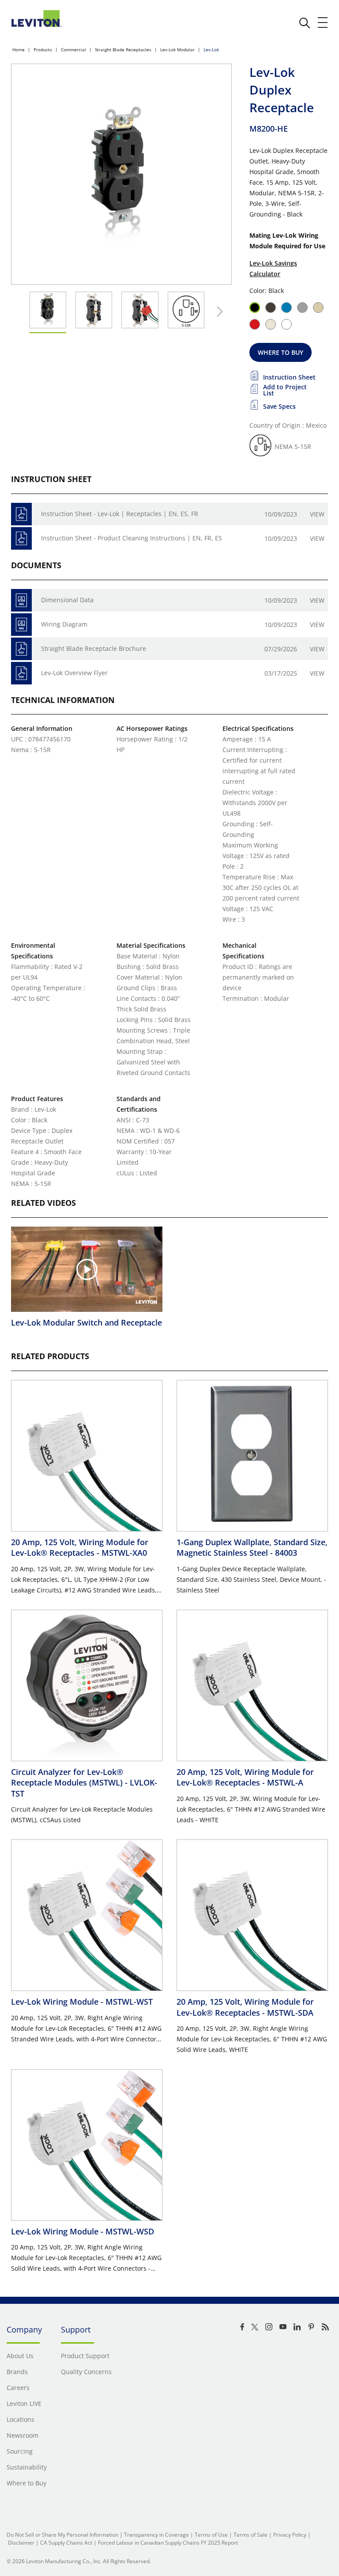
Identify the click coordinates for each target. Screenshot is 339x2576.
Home (19, 49)
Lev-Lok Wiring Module (82, 2002)
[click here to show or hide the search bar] (305, 23)
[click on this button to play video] (87, 1269)
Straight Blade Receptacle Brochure (94, 648)
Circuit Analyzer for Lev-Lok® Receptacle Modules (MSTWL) (84, 1783)
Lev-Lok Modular (177, 49)
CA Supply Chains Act (66, 2543)
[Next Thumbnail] (218, 312)
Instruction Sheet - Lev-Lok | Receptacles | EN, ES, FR (120, 514)
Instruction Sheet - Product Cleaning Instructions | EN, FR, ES (132, 538)
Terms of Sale (250, 2535)
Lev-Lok (211, 49)
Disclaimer (21, 2543)
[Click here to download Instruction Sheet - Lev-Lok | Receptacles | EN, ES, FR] (21, 514)
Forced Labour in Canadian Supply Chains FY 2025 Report (168, 2543)
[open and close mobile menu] (323, 23)
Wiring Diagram (64, 624)
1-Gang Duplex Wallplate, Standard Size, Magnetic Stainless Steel (252, 1547)
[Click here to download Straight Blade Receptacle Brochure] (21, 649)
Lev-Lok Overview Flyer (74, 673)
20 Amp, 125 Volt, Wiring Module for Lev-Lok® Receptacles (80, 1547)
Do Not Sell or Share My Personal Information (62, 2535)
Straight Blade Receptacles (123, 49)
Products (43, 49)
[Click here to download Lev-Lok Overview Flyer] (21, 673)
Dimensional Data (67, 600)
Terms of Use (211, 2535)
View (317, 514)
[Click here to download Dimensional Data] (21, 600)
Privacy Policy (290, 2535)
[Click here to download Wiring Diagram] (21, 625)
